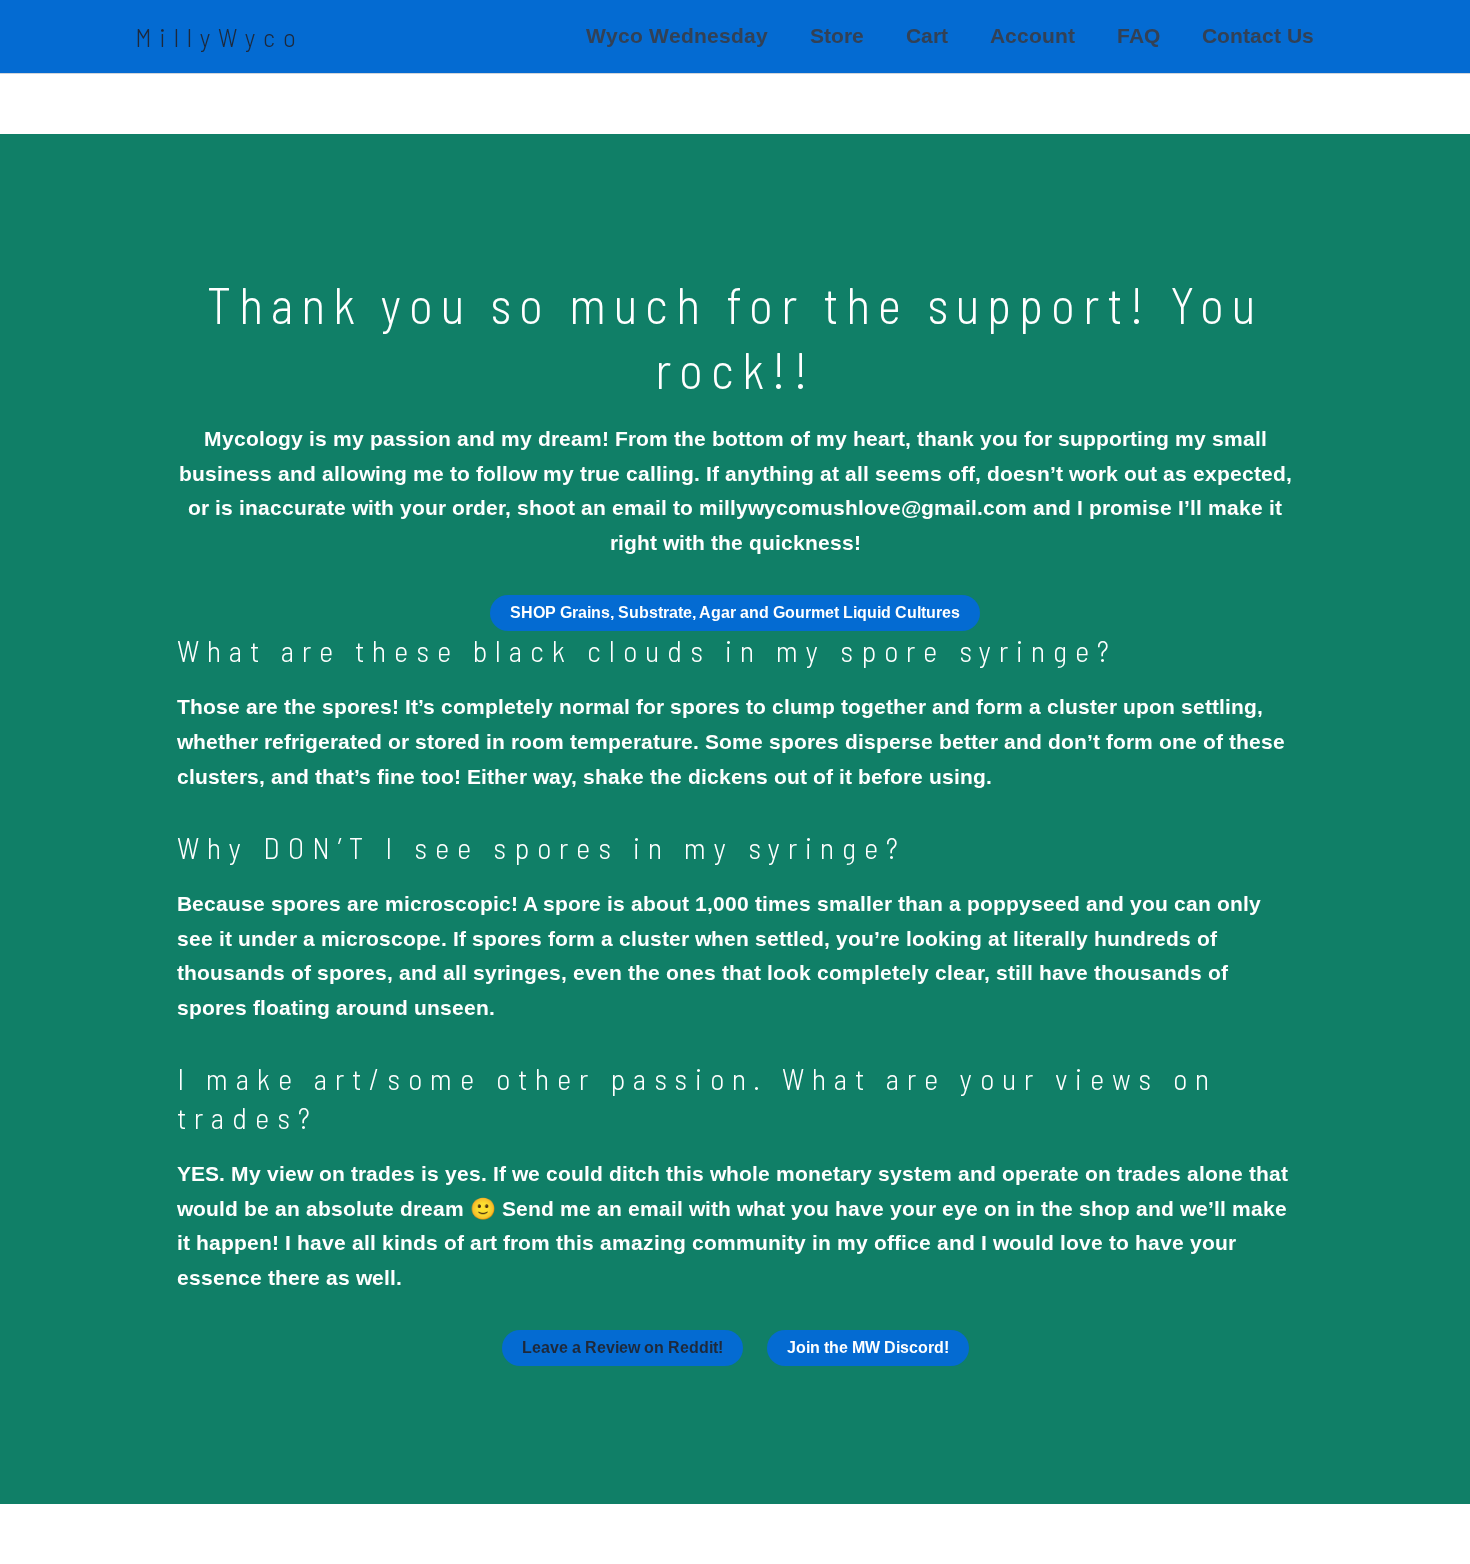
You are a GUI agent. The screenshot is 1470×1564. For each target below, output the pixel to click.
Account (1032, 35)
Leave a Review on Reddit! (622, 1347)
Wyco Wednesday (677, 35)
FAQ (1138, 35)
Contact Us (1258, 35)
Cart (927, 35)
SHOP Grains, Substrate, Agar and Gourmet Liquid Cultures (735, 612)
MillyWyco (219, 36)
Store (837, 35)
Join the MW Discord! (868, 1347)
